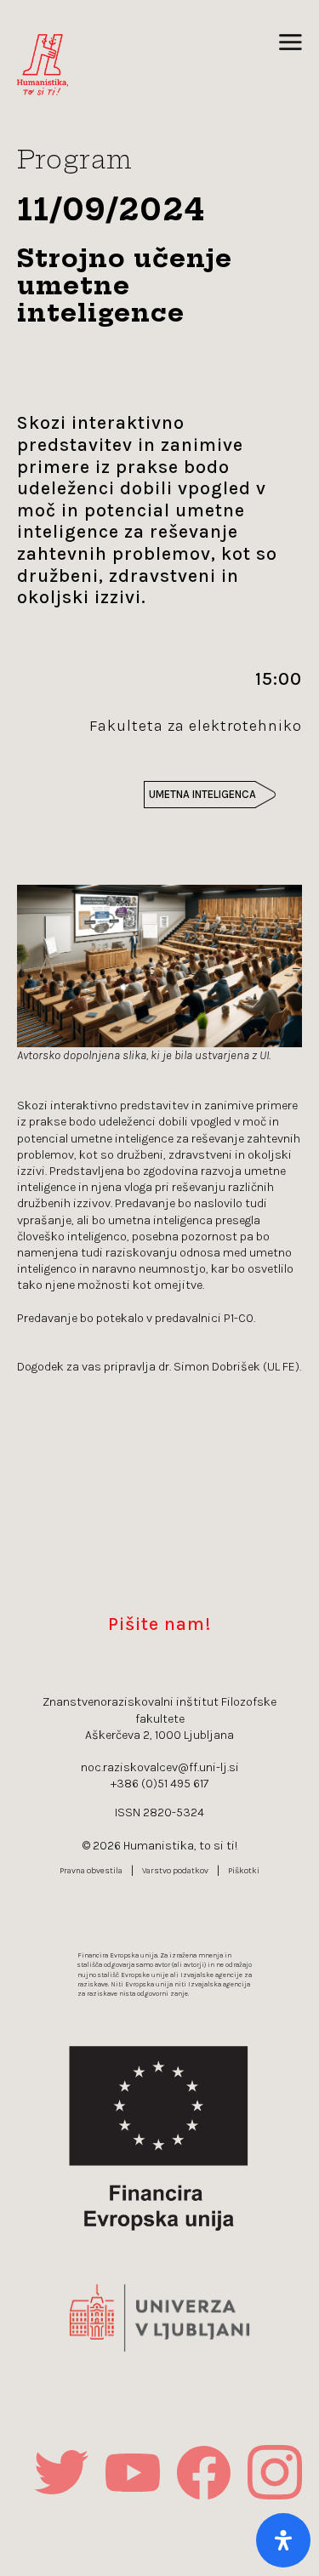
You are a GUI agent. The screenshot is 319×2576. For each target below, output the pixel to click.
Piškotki (244, 1871)
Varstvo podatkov (175, 1871)
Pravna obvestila (91, 1871)
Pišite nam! (159, 1624)
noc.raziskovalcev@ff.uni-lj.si (160, 1767)
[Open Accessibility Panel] (283, 2540)
